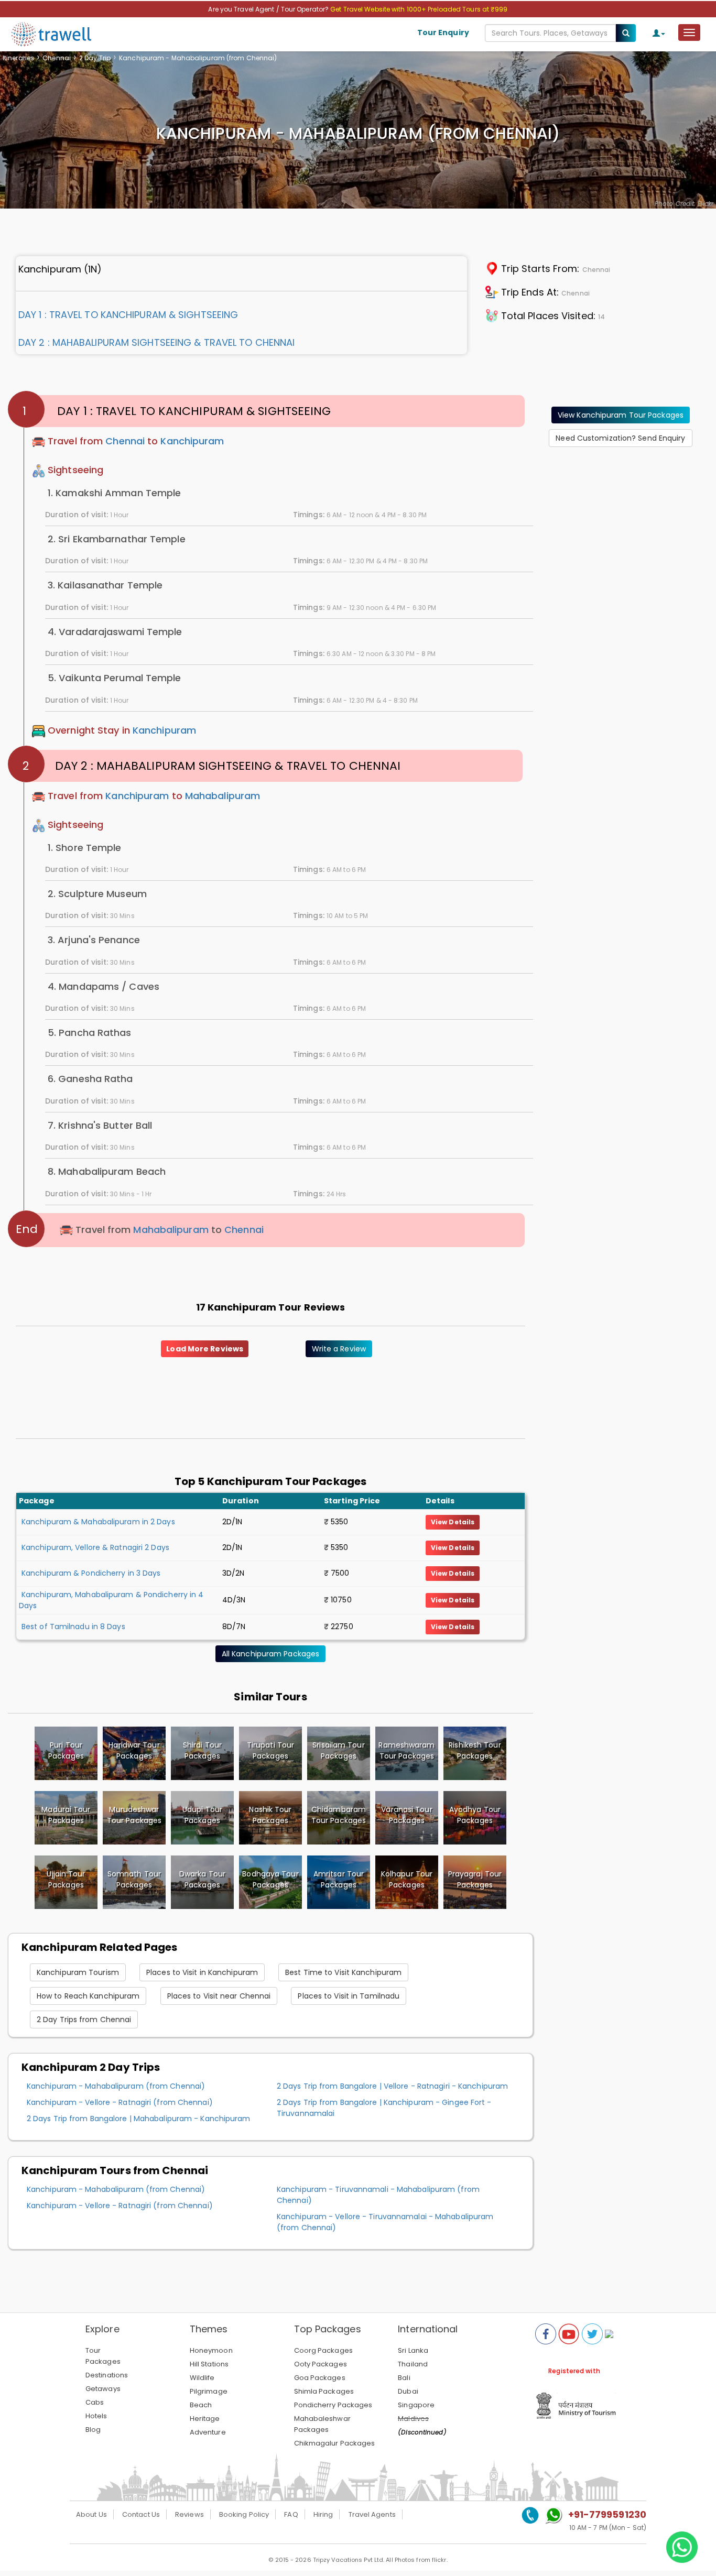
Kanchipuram (192, 441)
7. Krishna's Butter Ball (100, 1125)
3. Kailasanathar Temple (105, 585)
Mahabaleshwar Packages (322, 2424)
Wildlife (202, 2378)
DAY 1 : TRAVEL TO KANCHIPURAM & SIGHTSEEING (128, 315)
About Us (91, 2514)
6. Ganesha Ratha (90, 1079)
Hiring (323, 2514)
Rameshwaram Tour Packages (406, 1750)
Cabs (95, 2402)
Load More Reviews (205, 1349)
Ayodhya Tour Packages (475, 1815)
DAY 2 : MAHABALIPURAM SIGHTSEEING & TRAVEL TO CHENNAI (156, 342)
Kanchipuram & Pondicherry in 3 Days (91, 1573)
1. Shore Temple (85, 848)
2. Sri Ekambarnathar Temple (117, 539)
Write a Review (339, 1349)
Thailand (413, 2364)
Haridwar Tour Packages (134, 1750)
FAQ (291, 2514)
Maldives (413, 2419)
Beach (201, 2405)
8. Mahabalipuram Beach (107, 1171)
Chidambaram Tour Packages (339, 1815)
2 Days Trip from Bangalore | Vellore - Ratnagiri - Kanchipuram (392, 2086)
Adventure (208, 2432)
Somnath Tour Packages (134, 1879)
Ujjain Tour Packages (66, 1879)
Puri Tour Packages (66, 1750)
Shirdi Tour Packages (202, 1750)
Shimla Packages (324, 2391)
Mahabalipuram (223, 796)
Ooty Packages (321, 2364)
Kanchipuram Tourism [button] (78, 1972)
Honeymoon (211, 2350)
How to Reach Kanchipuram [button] (88, 1996)
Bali (404, 2378)
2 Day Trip (95, 58)
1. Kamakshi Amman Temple (114, 493)
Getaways (103, 2389)
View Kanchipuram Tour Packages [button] (621, 415)
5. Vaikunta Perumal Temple (115, 678)
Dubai (408, 2391)
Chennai (57, 58)
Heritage (205, 2419)
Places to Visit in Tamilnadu (349, 1996)
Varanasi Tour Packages (406, 1815)
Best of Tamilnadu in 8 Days (73, 1627)
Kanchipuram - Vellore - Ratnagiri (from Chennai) (120, 2102)
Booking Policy (244, 2514)
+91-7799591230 (607, 2514)
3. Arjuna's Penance (94, 940)
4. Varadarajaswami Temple (115, 632)
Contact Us (141, 2514)
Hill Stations (209, 2364)
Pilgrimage (209, 2391)
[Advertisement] (621, 521)
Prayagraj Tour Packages (475, 1879)
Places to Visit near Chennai (219, 1996)
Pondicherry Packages (333, 2405)
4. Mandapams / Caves (104, 986)
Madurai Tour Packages (66, 1815)
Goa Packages (320, 2378)
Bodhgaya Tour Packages (270, 1879)
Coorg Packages (323, 2350)
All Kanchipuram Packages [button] (270, 1654)
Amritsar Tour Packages (339, 1879)
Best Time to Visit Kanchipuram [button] (343, 1972)
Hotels (96, 2416)
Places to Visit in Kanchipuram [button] (202, 1972)
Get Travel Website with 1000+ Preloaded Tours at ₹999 (419, 9)
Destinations (107, 2375)
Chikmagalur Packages (335, 2443)
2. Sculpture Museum (97, 894)
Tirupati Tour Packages (270, 1750)
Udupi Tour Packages (202, 1815)
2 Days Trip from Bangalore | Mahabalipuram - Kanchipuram (139, 2119)
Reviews (189, 2514)
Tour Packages (103, 2356)
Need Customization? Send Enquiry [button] (620, 438)
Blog (93, 2430)
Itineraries (18, 58)
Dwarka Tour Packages (202, 1879)
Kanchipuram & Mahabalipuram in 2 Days (98, 1522)
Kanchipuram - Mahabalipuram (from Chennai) (116, 2086)
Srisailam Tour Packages (338, 1750)
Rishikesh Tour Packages (475, 1750)
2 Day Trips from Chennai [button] (84, 2020)
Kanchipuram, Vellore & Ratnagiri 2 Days (95, 1547)
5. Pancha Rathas (90, 1033)
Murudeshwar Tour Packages (134, 1815)
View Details (453, 1522)
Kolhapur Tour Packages (407, 1879)
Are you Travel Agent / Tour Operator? (269, 9)
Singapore (416, 2405)
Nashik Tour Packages (270, 1815)
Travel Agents (372, 2514)
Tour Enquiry (443, 32)
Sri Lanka (413, 2350)
